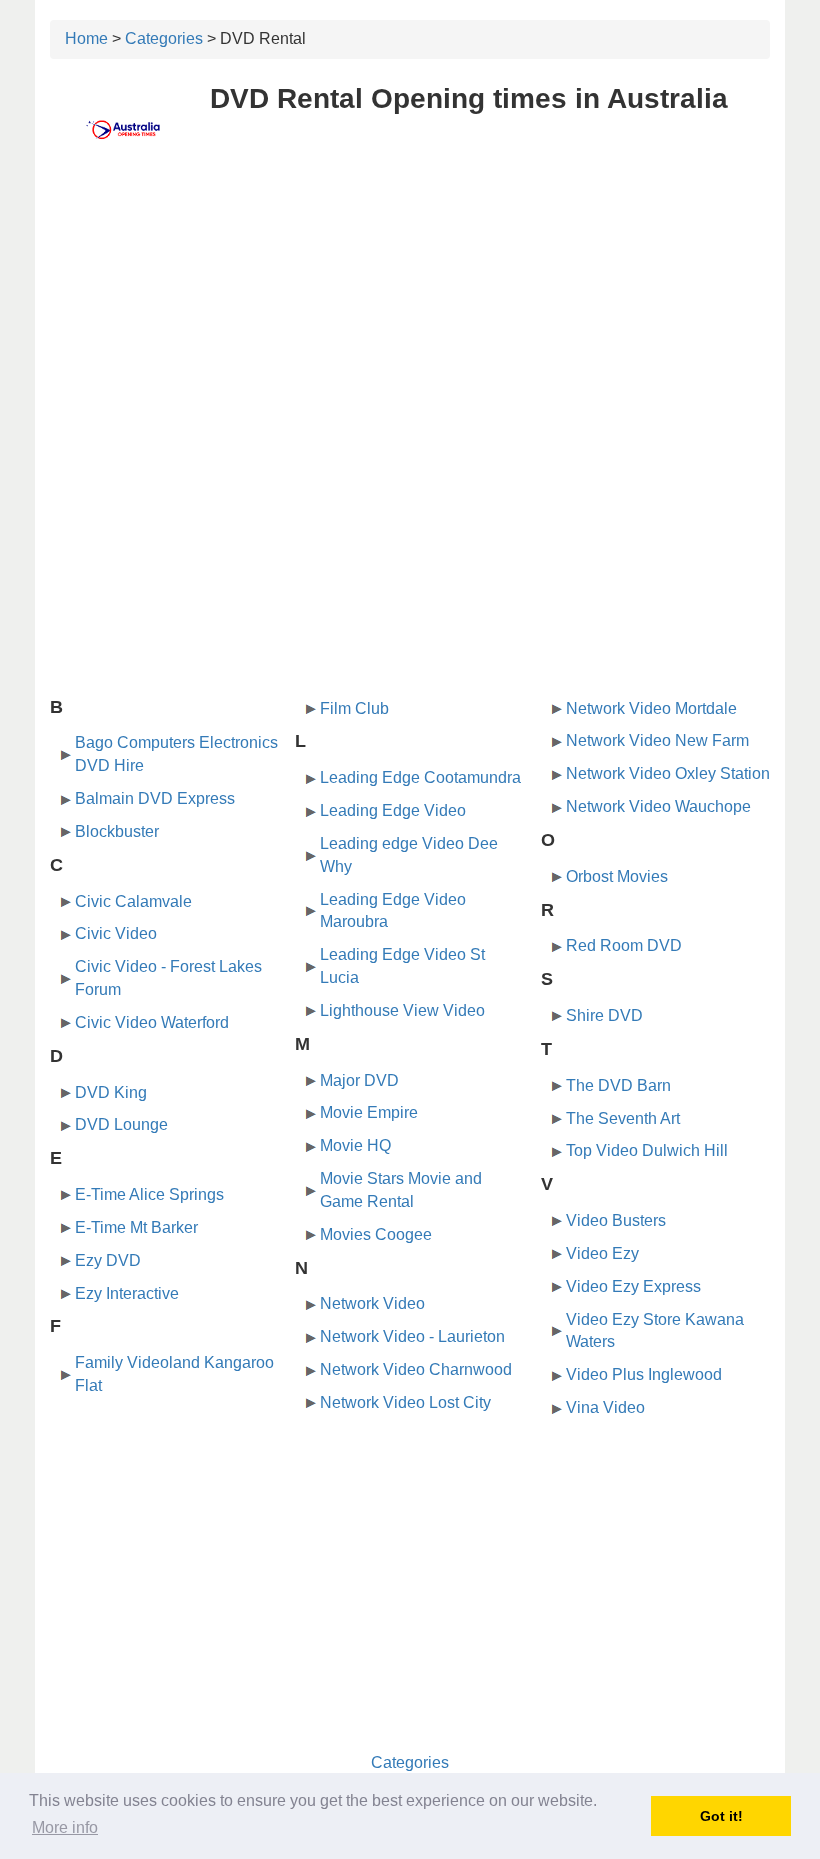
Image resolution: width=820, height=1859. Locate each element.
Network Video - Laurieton (412, 1336)
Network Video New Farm (657, 740)
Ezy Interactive (127, 1293)
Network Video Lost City (405, 1402)
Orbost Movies (617, 876)
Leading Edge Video (393, 810)
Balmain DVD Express (155, 798)
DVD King (111, 1092)
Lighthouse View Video (402, 1010)
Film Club (354, 708)
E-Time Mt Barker (136, 1227)
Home (86, 38)
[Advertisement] (410, 317)
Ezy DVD (108, 1260)
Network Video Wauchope (658, 806)
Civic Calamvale (133, 901)
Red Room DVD (624, 945)
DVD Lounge (121, 1124)
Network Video (372, 1303)
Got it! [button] (721, 1816)
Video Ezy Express (633, 1286)
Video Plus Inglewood (644, 1374)
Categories (164, 38)
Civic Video (116, 933)
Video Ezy (602, 1253)
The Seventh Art (623, 1118)
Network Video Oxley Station (668, 773)
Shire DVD (604, 1015)
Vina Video (605, 1407)
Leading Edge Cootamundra (420, 777)
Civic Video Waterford (152, 1022)
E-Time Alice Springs (149, 1194)
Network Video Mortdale (651, 708)
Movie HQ (355, 1145)
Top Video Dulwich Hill (647, 1150)
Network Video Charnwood (416, 1369)
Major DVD (359, 1080)
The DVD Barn (618, 1085)
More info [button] (65, 1827)
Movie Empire (369, 1112)
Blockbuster (117, 831)
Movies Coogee (376, 1234)
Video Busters (616, 1220)
